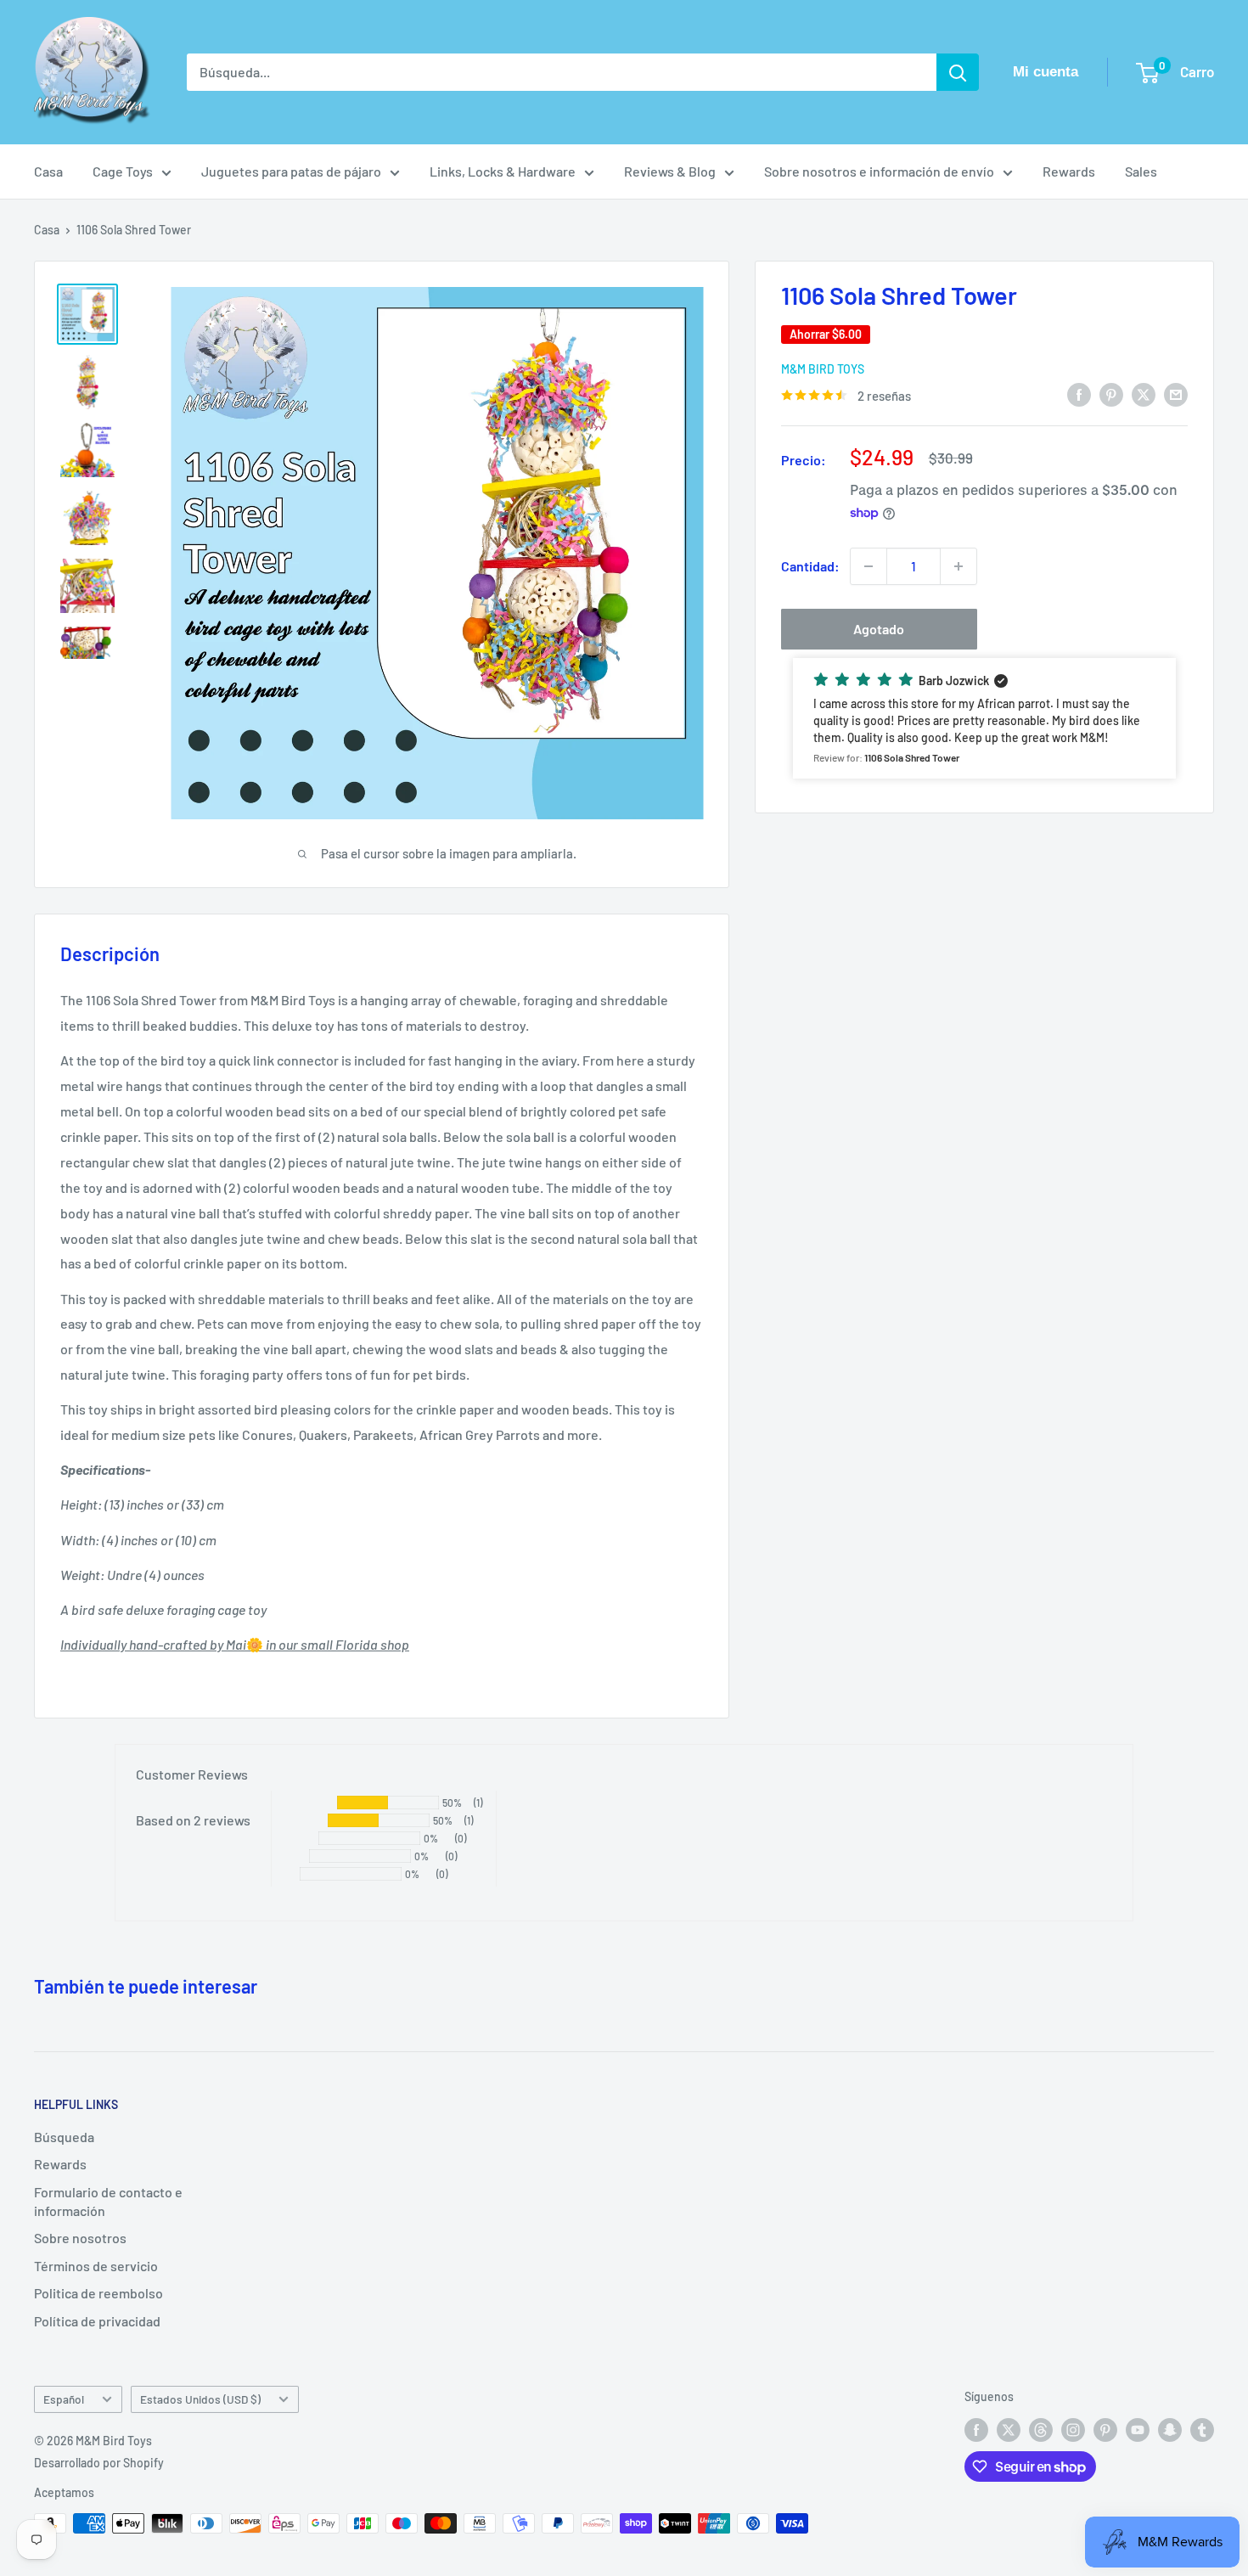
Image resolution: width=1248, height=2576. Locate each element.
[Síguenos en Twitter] (1009, 2429)
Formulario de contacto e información (108, 2201)
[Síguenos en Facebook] (976, 2429)
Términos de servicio (96, 2266)
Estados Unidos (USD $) (200, 2399)
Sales (1141, 171)
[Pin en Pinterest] (1111, 394)
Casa (48, 171)
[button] (984, 718)
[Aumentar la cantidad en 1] (958, 566)
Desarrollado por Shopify (99, 2463)
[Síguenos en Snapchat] (1170, 2429)
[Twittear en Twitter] (1144, 394)
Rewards (1069, 171)
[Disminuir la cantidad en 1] (869, 566)
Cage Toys (123, 171)
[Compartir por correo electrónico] (1176, 394)
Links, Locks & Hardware (503, 171)
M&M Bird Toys (823, 369)
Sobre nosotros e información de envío (879, 171)
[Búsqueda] (958, 72)
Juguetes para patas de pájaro (291, 171)
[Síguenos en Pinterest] (1105, 2429)
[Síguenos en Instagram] (1073, 2429)
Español (64, 2399)
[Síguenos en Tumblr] (1202, 2429)
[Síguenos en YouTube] (1138, 2429)
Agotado (879, 629)
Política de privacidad (97, 2321)
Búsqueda (64, 2137)
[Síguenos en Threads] (1041, 2429)
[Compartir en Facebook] (1079, 394)
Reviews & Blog (670, 171)
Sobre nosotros (80, 2238)
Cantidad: (810, 566)
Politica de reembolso (98, 2293)
